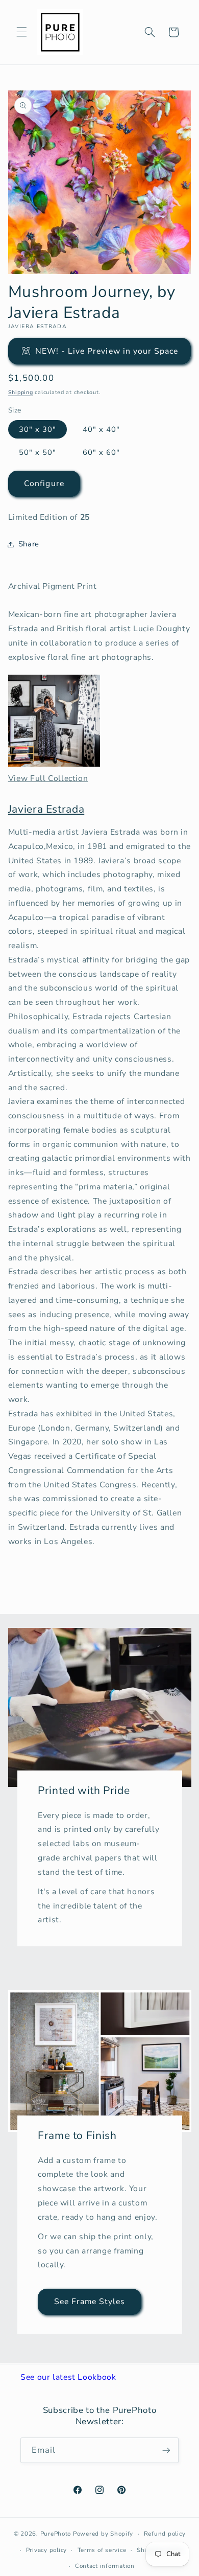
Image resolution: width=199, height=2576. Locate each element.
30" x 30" (38, 429)
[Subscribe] (166, 2450)
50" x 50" (38, 452)
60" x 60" (101, 452)
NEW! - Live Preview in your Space (107, 351)
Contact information (105, 2566)
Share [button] (29, 544)
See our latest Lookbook (68, 2377)
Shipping (21, 392)
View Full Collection (48, 778)
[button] (21, 32)
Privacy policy (46, 2550)
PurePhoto (56, 2534)
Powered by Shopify (103, 2534)
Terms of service (102, 2550)
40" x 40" (101, 429)
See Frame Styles (89, 2302)
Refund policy (165, 2534)
